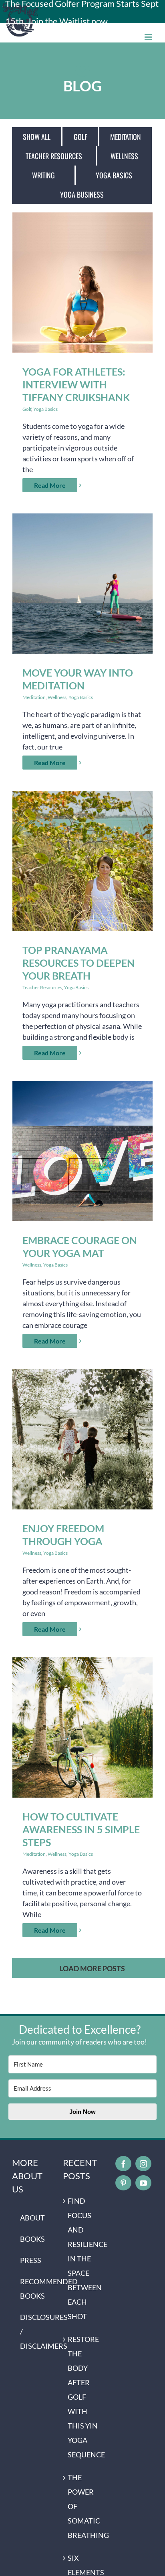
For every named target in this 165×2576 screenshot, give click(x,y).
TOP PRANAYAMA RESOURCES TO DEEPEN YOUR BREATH (83, 861)
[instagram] (143, 2164)
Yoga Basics (114, 175)
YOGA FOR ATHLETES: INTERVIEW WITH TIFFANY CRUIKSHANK (83, 282)
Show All (37, 137)
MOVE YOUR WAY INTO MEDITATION (83, 583)
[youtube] (143, 2183)
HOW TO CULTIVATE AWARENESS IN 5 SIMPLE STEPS (83, 1727)
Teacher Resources (54, 156)
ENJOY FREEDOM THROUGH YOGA (83, 1439)
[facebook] (123, 2164)
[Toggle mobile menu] (149, 37)
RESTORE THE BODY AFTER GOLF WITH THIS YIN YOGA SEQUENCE (83, 2397)
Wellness (124, 156)
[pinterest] (123, 2183)
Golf (80, 137)
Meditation (126, 137)
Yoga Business (82, 194)
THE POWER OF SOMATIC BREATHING (83, 2506)
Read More (50, 485)
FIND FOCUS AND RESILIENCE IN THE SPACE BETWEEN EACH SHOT (83, 2259)
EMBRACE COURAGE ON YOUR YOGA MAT (83, 1151)
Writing (43, 175)
